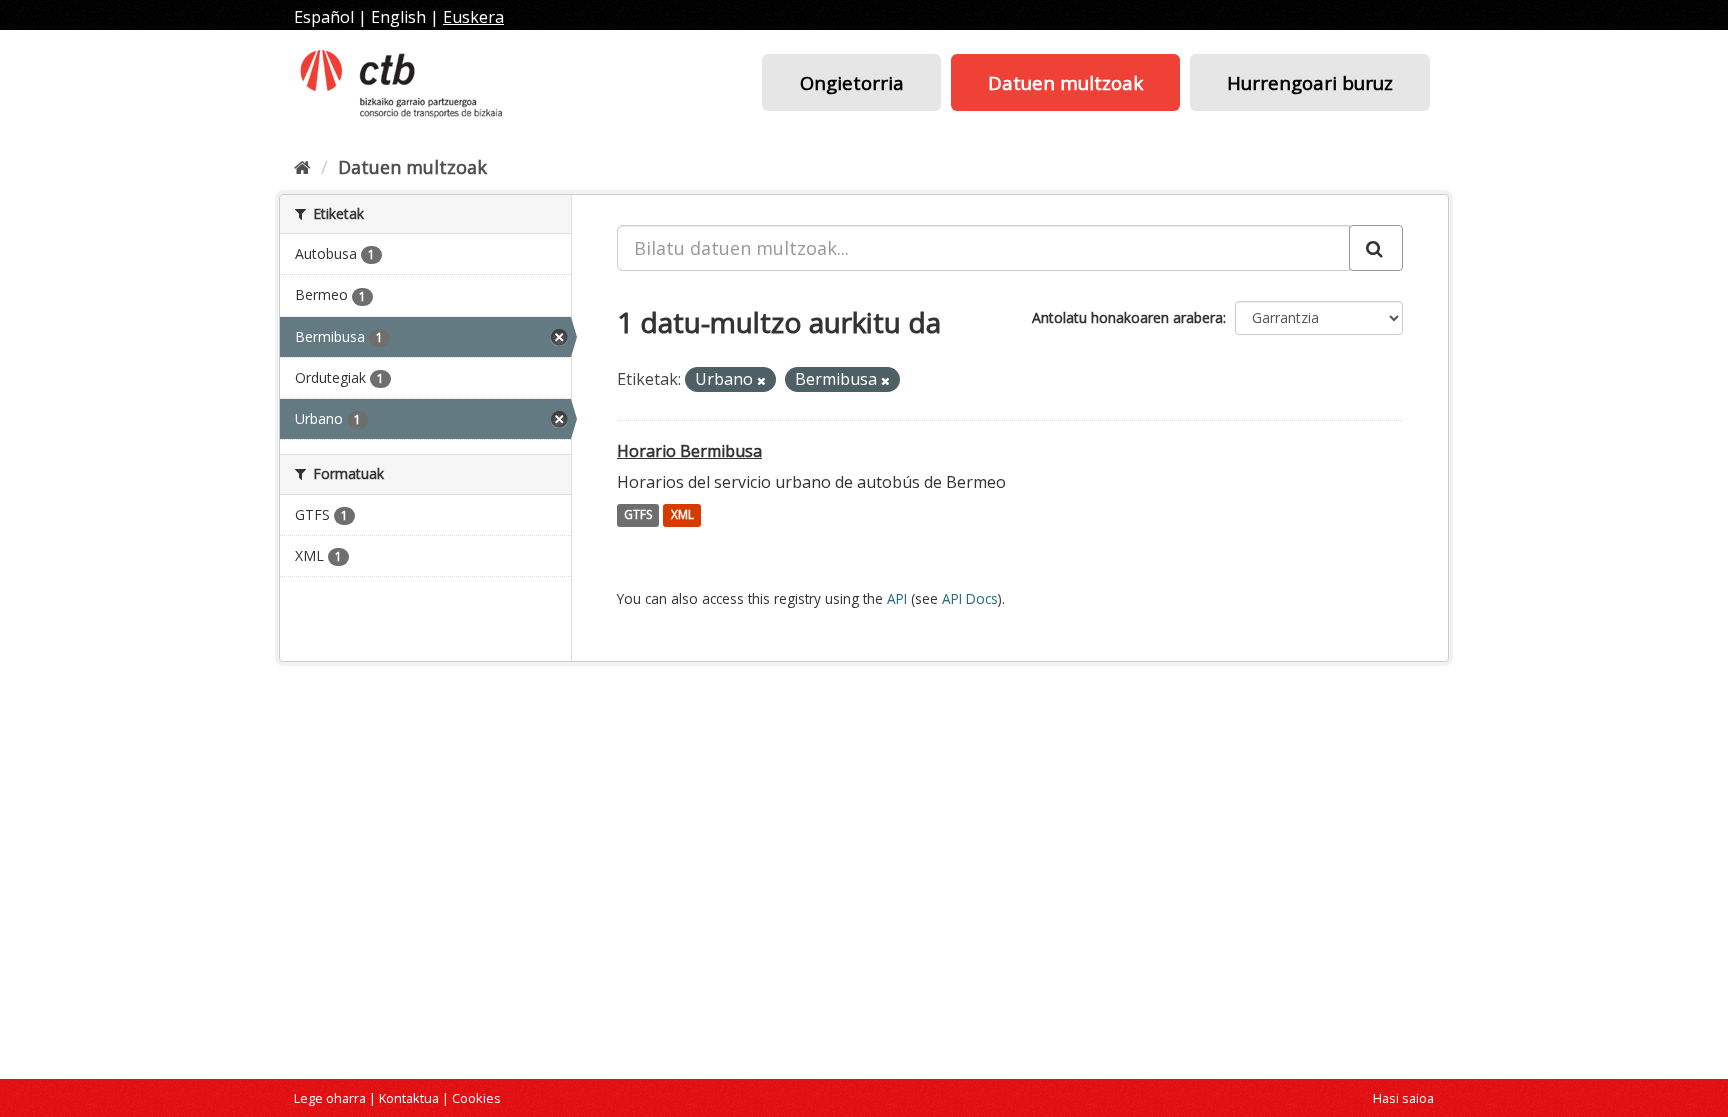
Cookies (476, 1098)
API (897, 598)
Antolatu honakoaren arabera (1127, 317)
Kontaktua (409, 1098)
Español (324, 17)
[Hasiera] (302, 167)
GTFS (638, 515)
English (398, 17)
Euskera (473, 17)
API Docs (970, 598)
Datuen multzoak (1065, 82)
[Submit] (1376, 248)
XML (682, 515)
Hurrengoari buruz (1310, 82)
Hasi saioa (1403, 1098)
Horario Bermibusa (689, 451)
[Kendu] (761, 380)
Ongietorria (852, 82)
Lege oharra (330, 1098)
